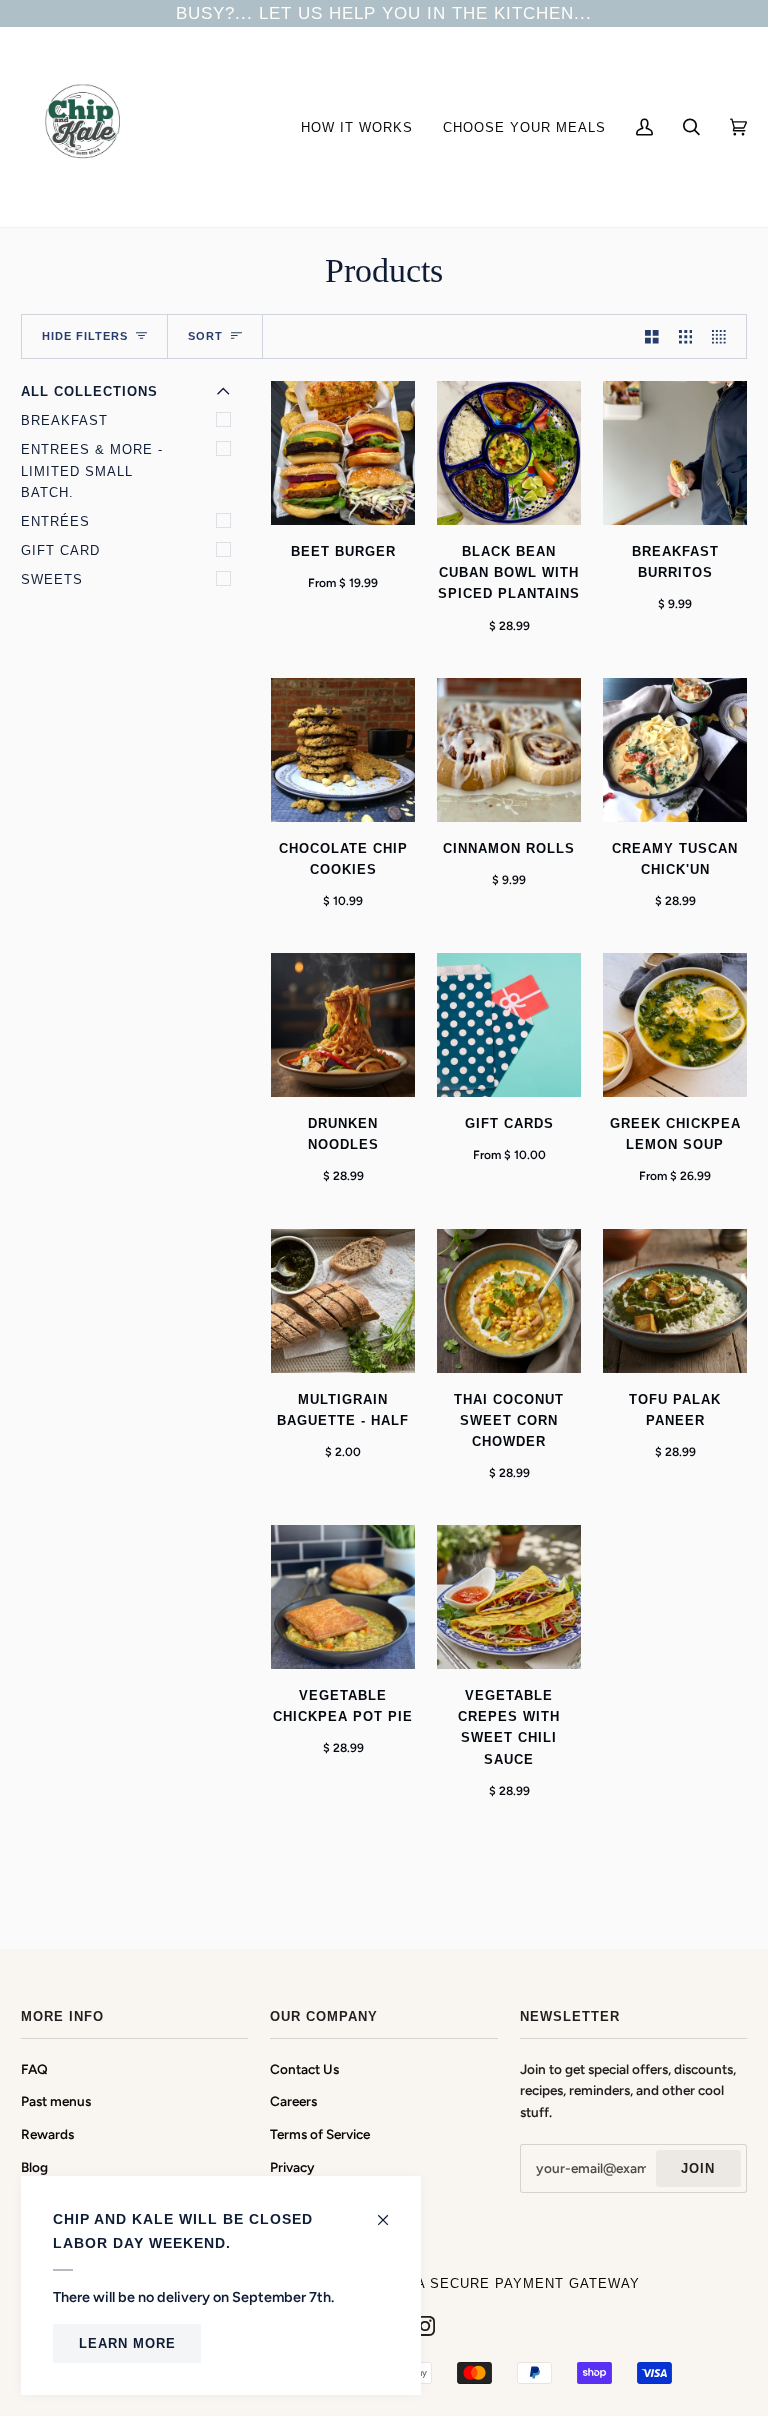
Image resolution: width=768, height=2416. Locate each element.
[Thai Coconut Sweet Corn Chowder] (509, 1301)
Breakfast (64, 420)
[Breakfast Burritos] (675, 453)
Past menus (56, 2101)
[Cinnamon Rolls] (509, 750)
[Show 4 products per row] (724, 336)
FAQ (34, 2069)
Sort (205, 336)
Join (698, 2168)
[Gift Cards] (509, 1025)
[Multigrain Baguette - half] (343, 1301)
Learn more (127, 2343)
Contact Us (304, 2069)
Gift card (60, 550)
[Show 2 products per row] (652, 336)
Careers (293, 2101)
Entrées (55, 521)
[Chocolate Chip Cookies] (343, 750)
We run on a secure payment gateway (484, 2283)
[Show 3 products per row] (686, 336)
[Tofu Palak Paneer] (675, 1301)
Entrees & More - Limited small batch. (92, 470)
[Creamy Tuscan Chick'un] (675, 750)
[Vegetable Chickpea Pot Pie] (343, 1597)
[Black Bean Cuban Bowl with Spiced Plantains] (509, 453)
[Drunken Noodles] (343, 1025)
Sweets (52, 579)
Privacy (292, 2167)
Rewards (47, 2134)
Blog (34, 2167)
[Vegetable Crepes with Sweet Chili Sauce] (509, 1597)
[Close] (391, 2210)
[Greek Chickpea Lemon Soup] (675, 1025)
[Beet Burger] (343, 453)
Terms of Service (320, 2134)
